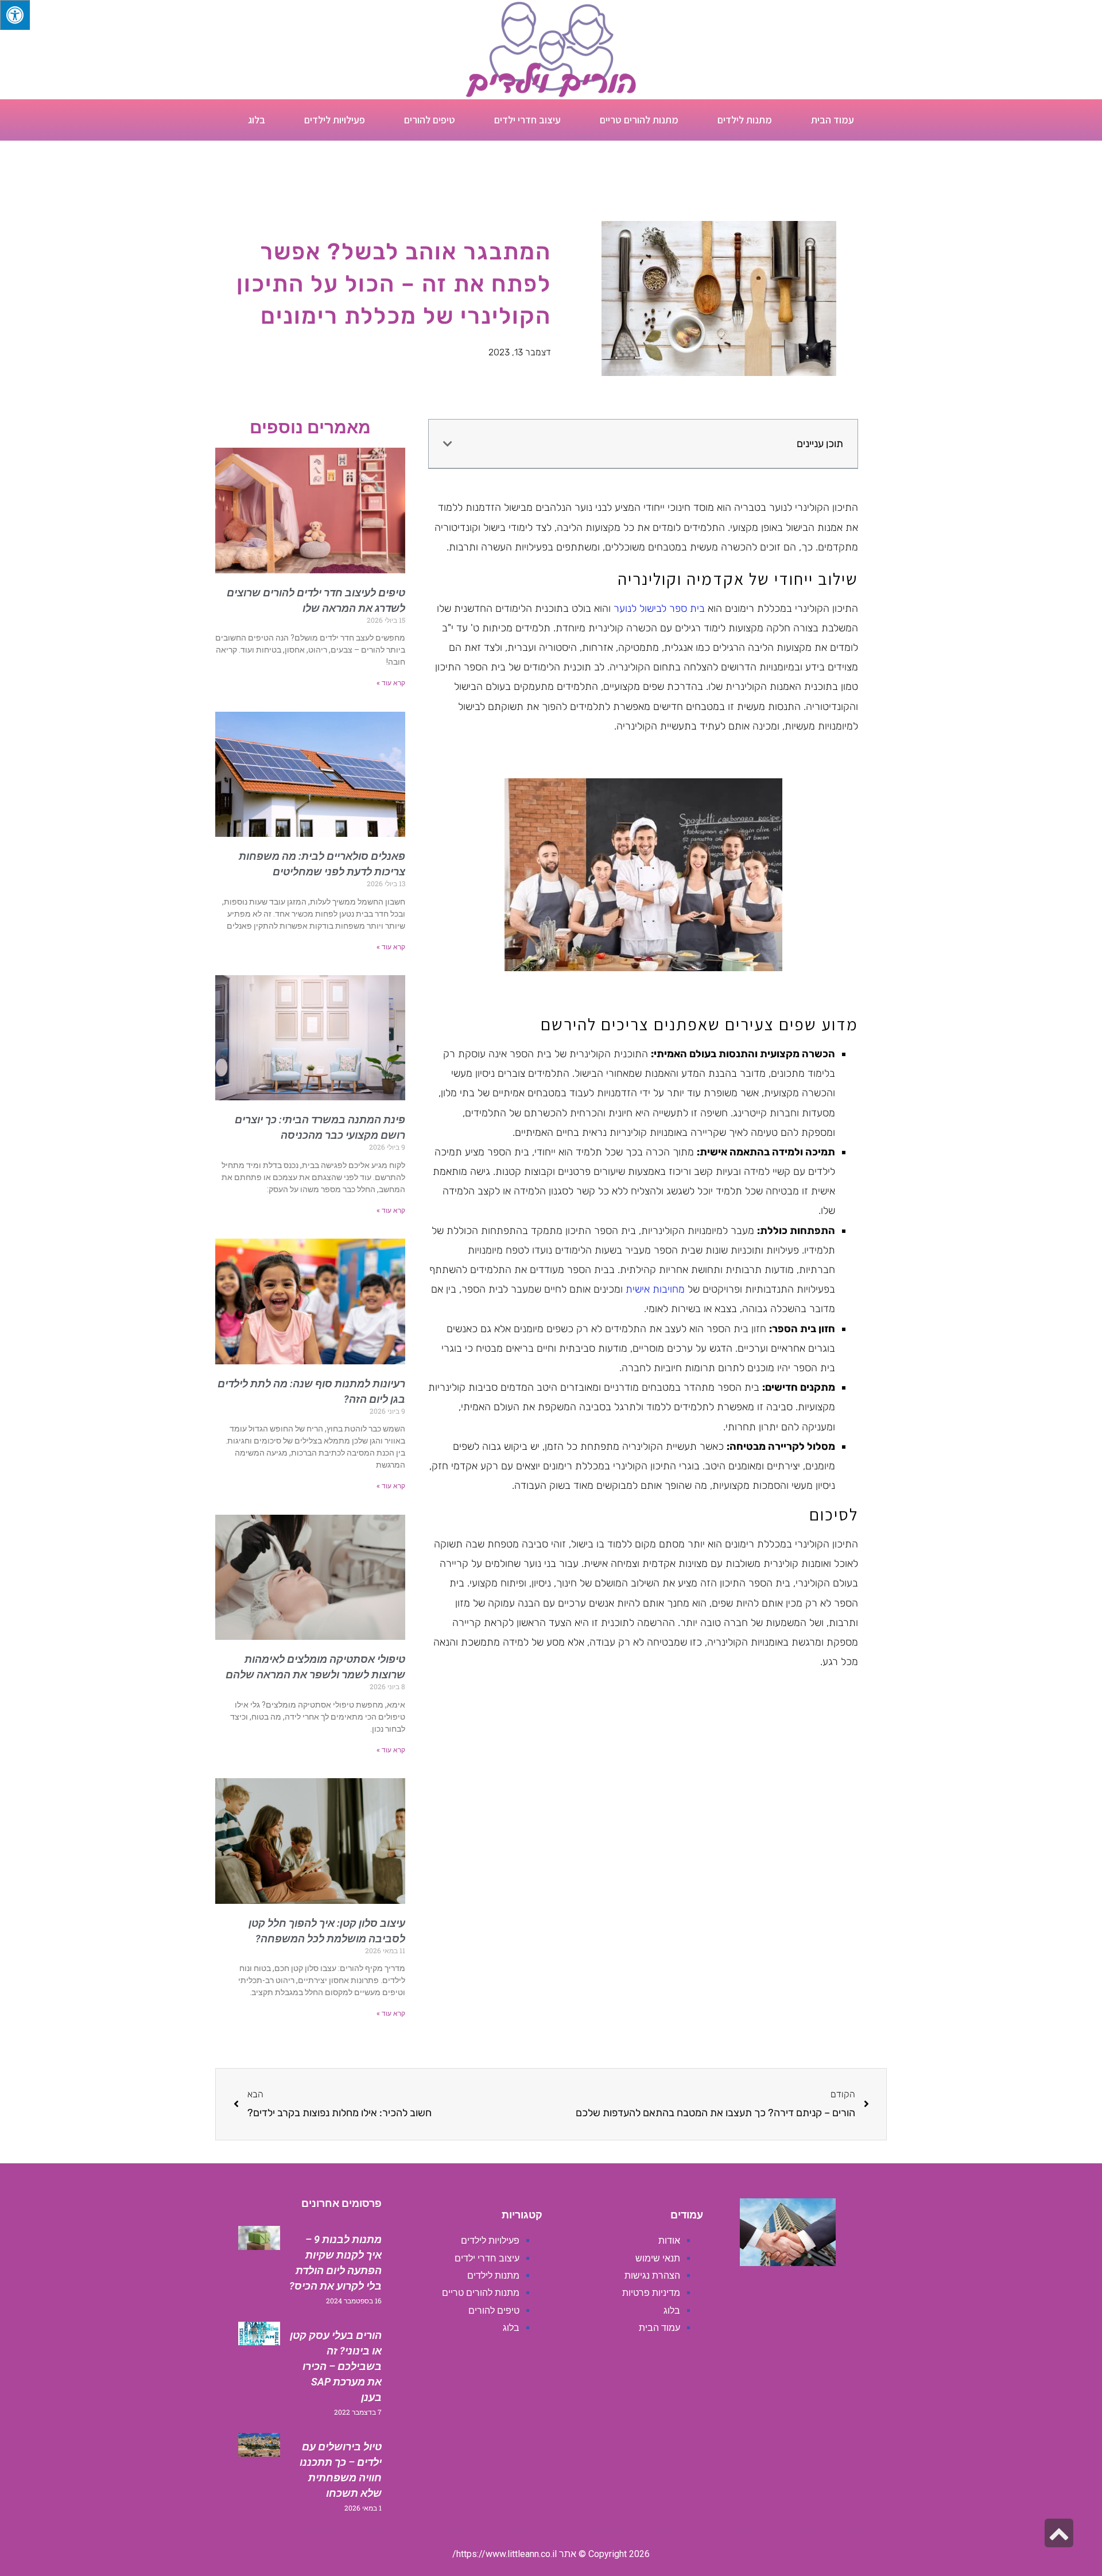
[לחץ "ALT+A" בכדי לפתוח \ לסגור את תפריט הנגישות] (15, 15)
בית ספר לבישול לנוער (659, 608)
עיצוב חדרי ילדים (527, 120)
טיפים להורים (430, 120)
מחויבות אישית (655, 1289)
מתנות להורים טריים (639, 120)
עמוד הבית (833, 120)
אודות (669, 2241)
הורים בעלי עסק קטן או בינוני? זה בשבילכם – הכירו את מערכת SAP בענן (336, 2366)
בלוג (257, 120)
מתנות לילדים (745, 120)
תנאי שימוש (658, 2258)
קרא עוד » (391, 683)
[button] (448, 444)
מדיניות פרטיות (651, 2293)
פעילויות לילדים (335, 120)
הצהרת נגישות (652, 2276)
